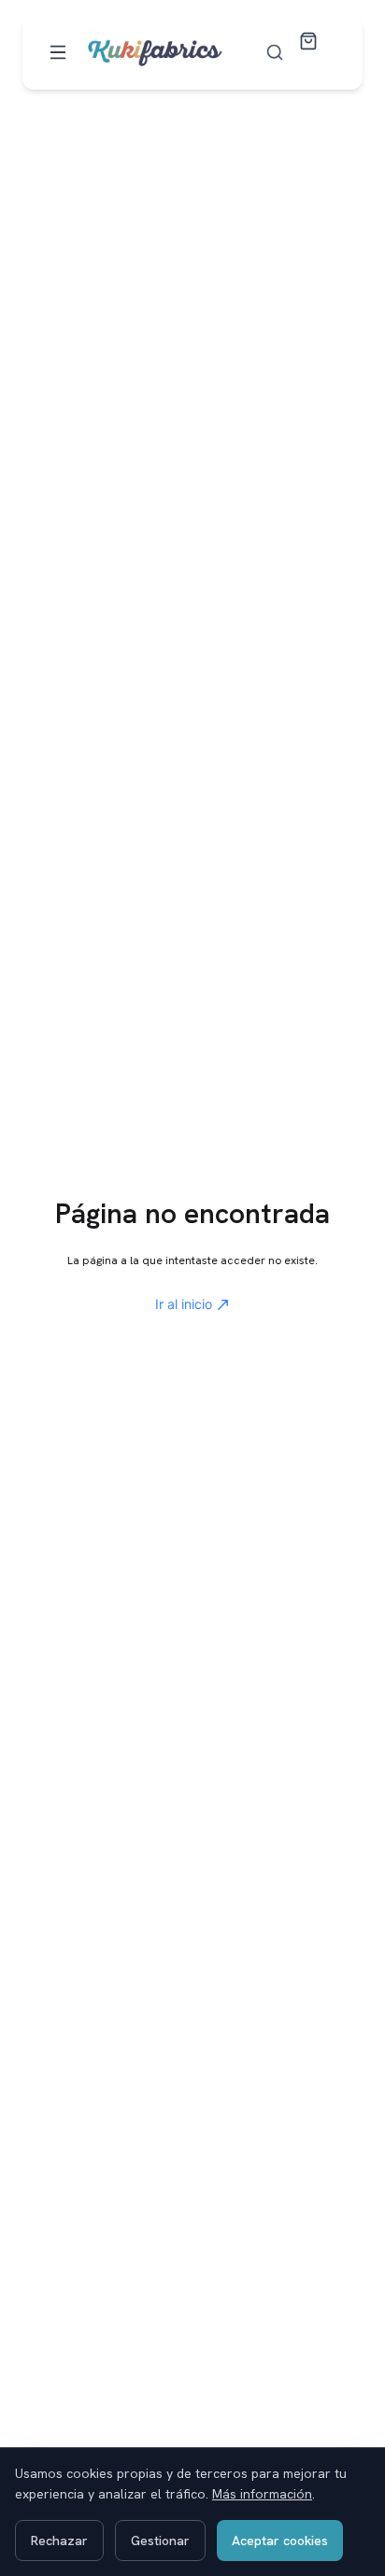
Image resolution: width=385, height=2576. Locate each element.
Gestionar (160, 2541)
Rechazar (59, 2541)
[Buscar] (275, 52)
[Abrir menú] (58, 52)
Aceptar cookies (280, 2541)
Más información (262, 2494)
